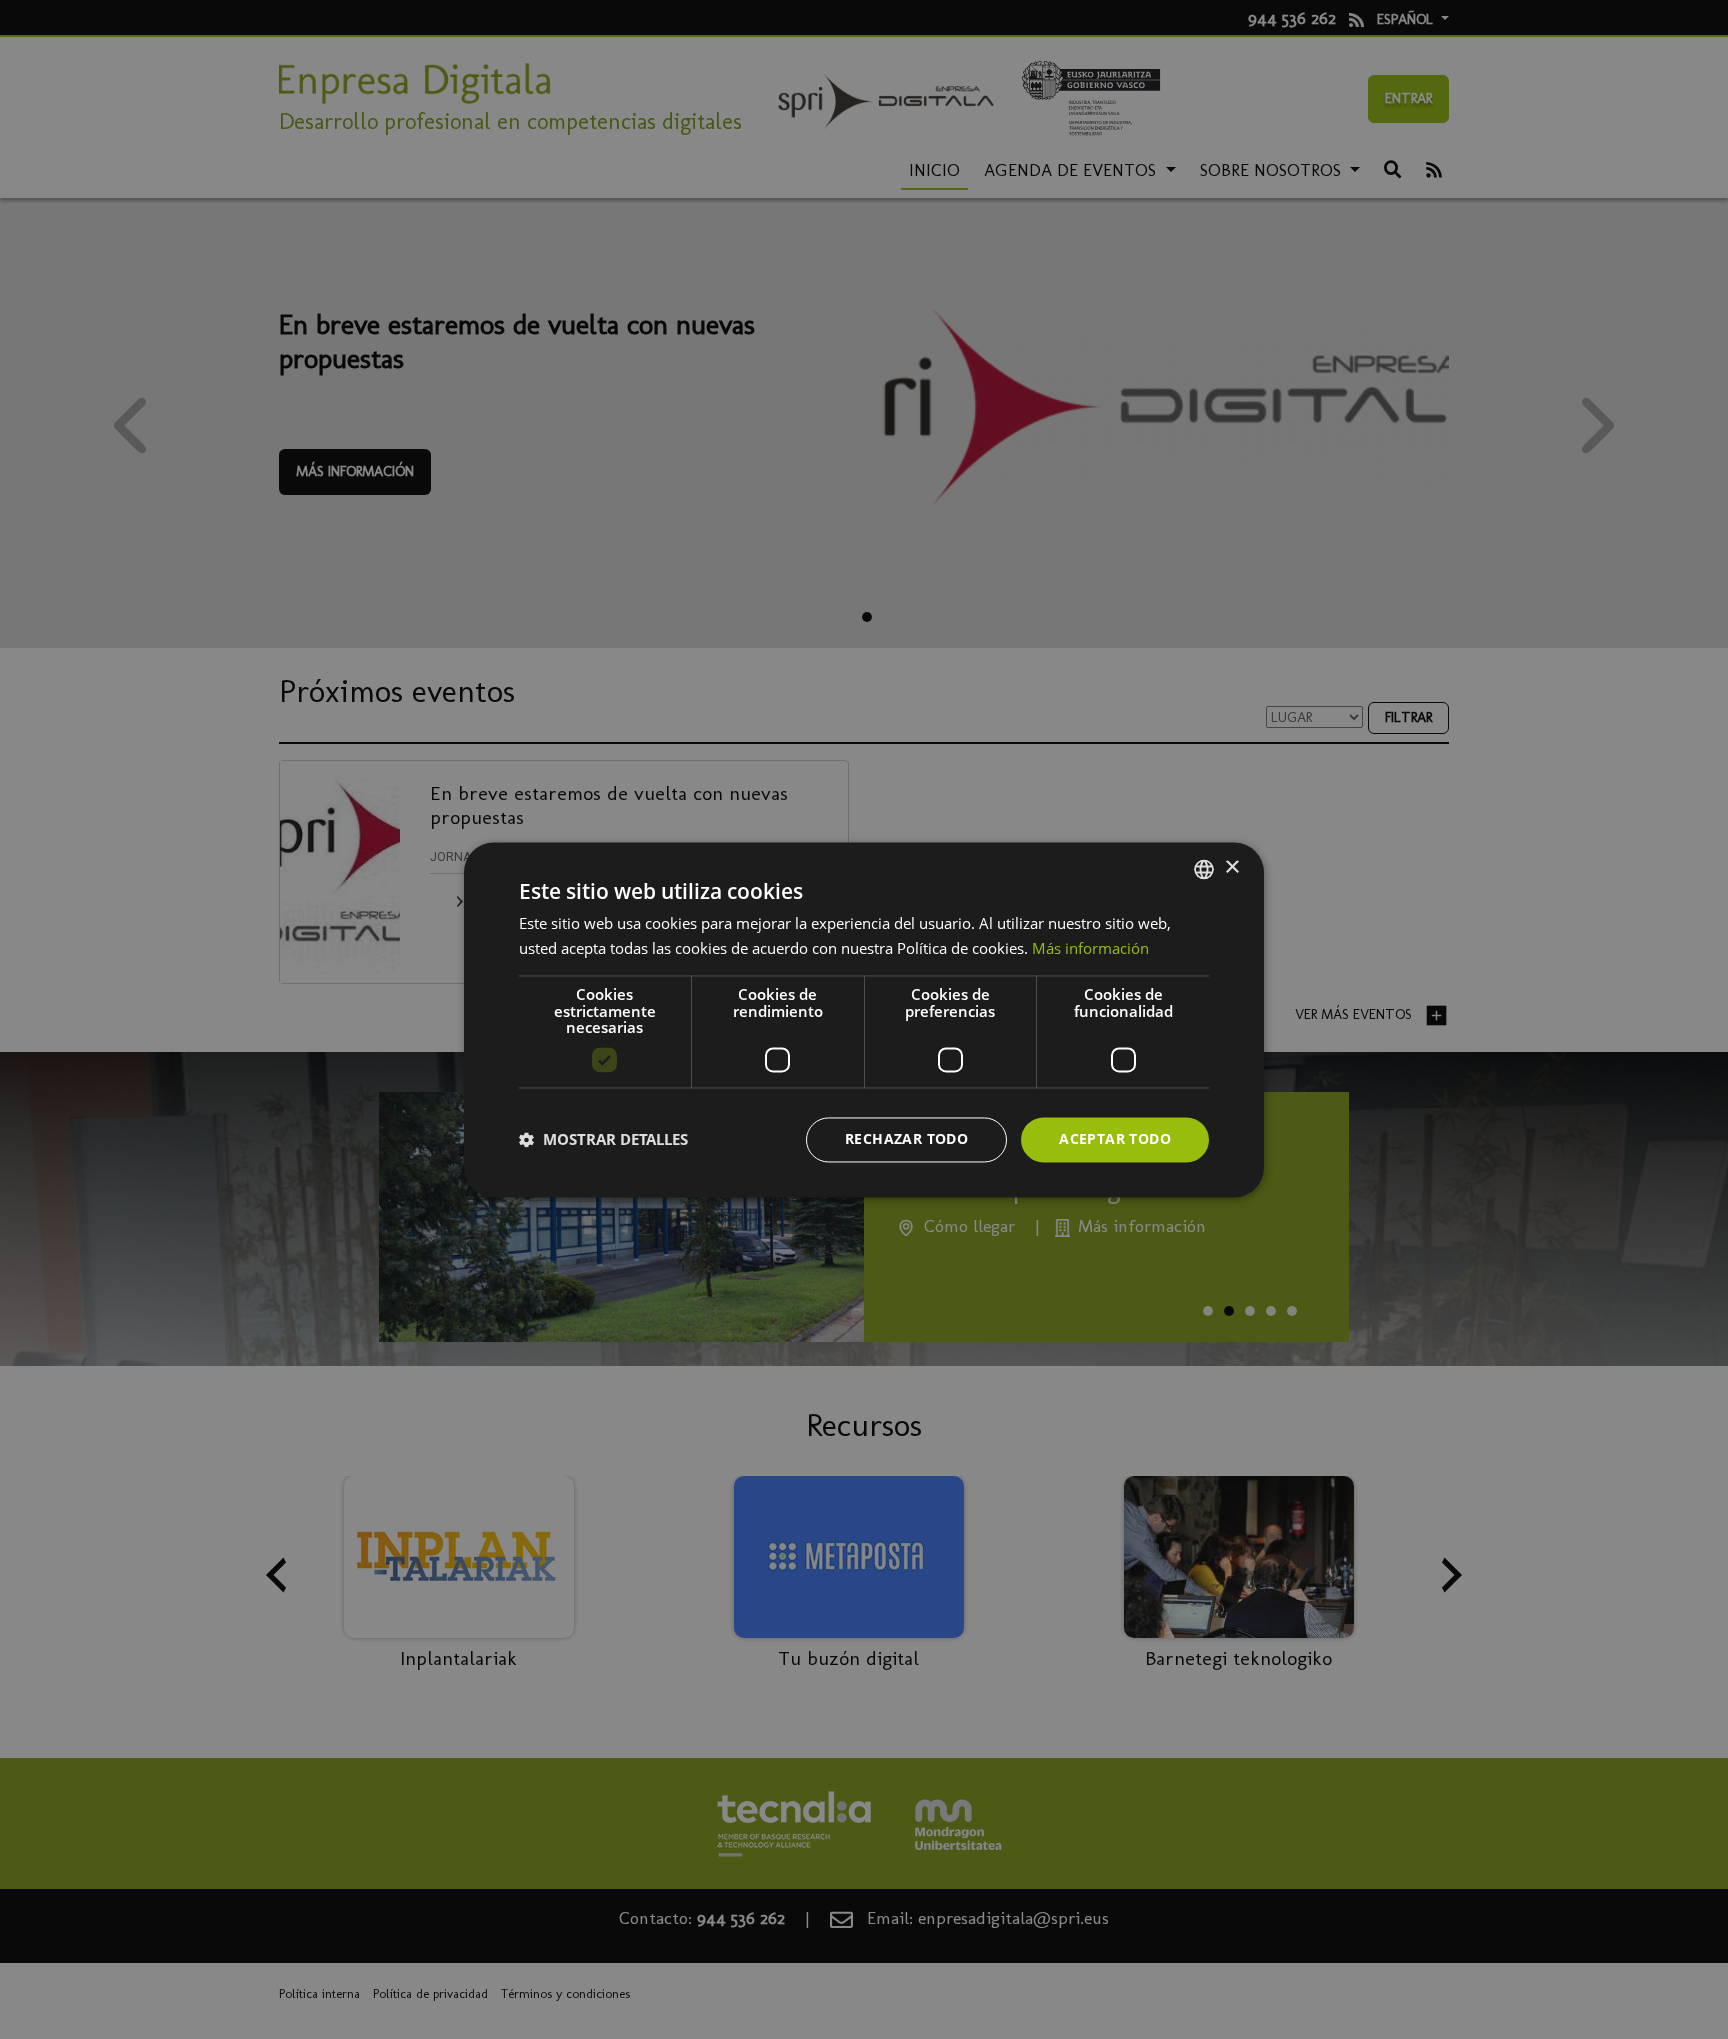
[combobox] (1204, 869)
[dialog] (864, 1019)
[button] (603, 1140)
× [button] (1231, 867)
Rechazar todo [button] (906, 1138)
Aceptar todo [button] (1115, 1138)
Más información (1090, 948)
